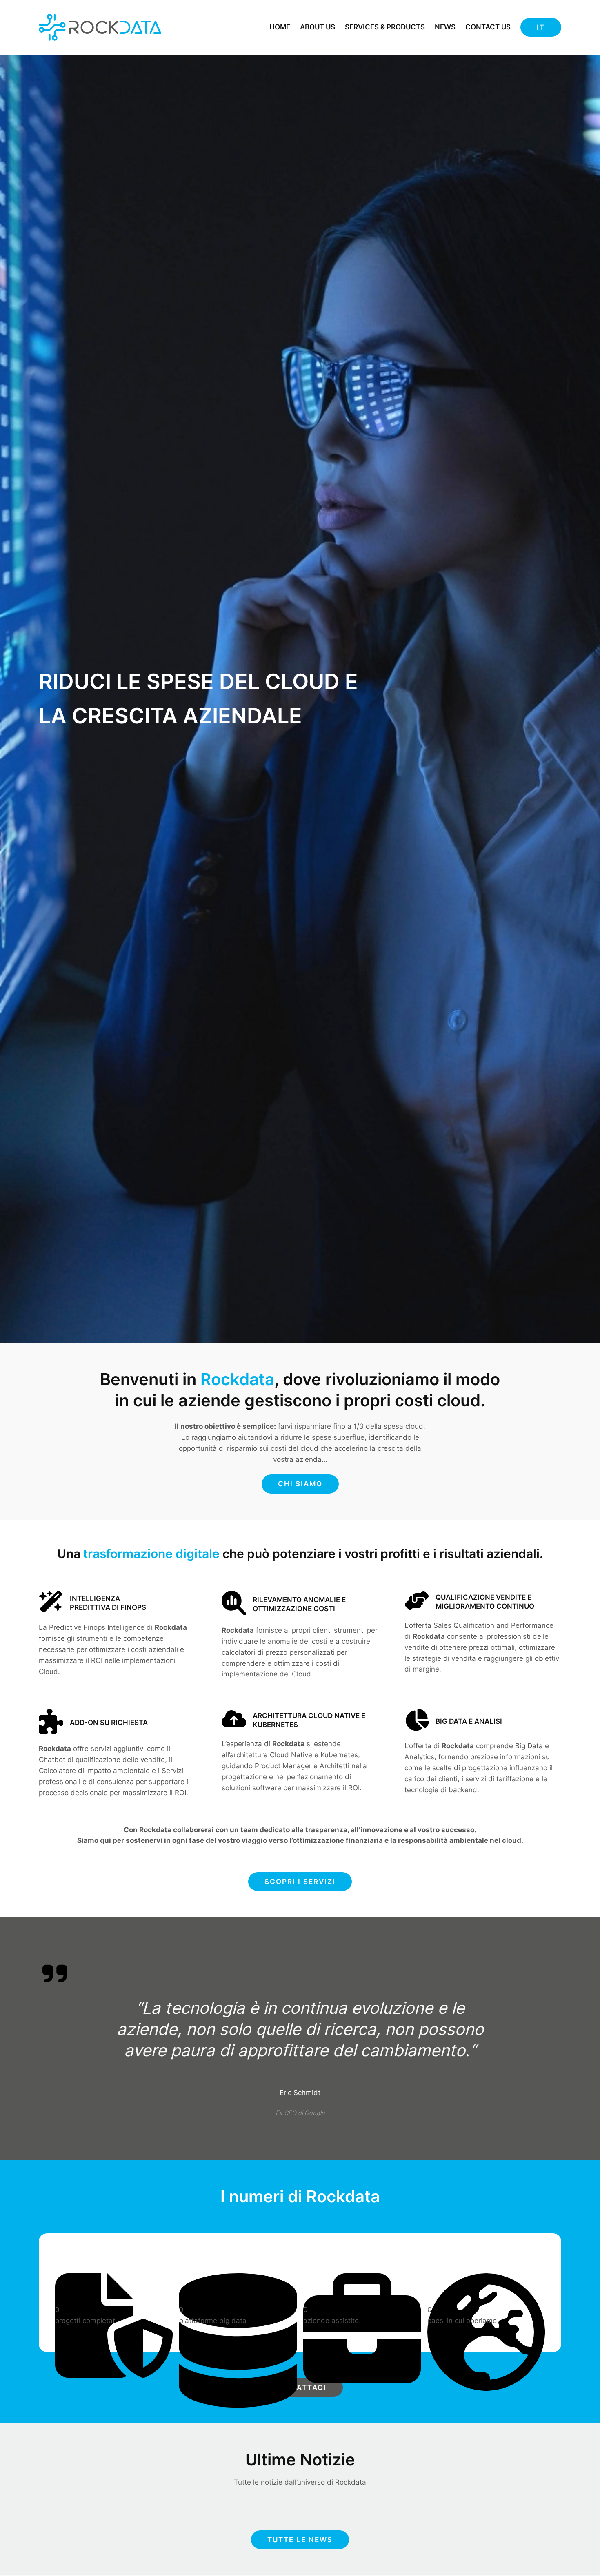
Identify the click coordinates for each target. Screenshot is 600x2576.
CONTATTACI (300, 2388)
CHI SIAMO (300, 1484)
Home (280, 27)
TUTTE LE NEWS (300, 2540)
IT (541, 27)
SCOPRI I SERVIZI (300, 1882)
